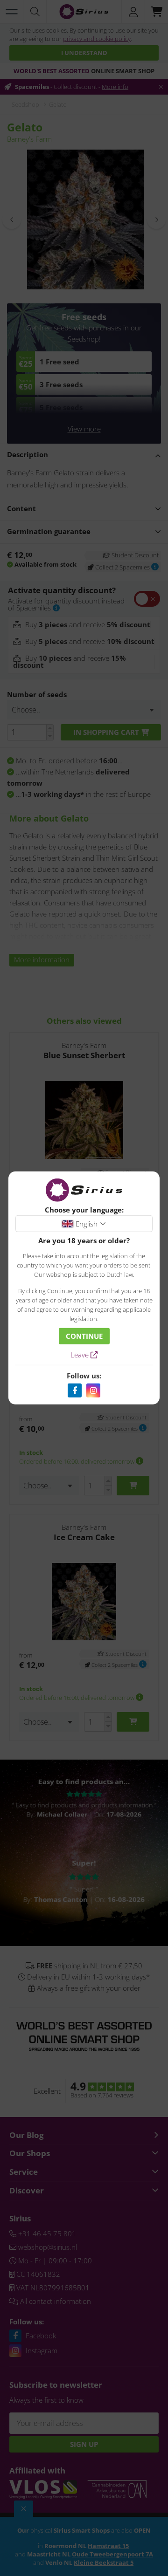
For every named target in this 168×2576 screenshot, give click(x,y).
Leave (80, 1355)
